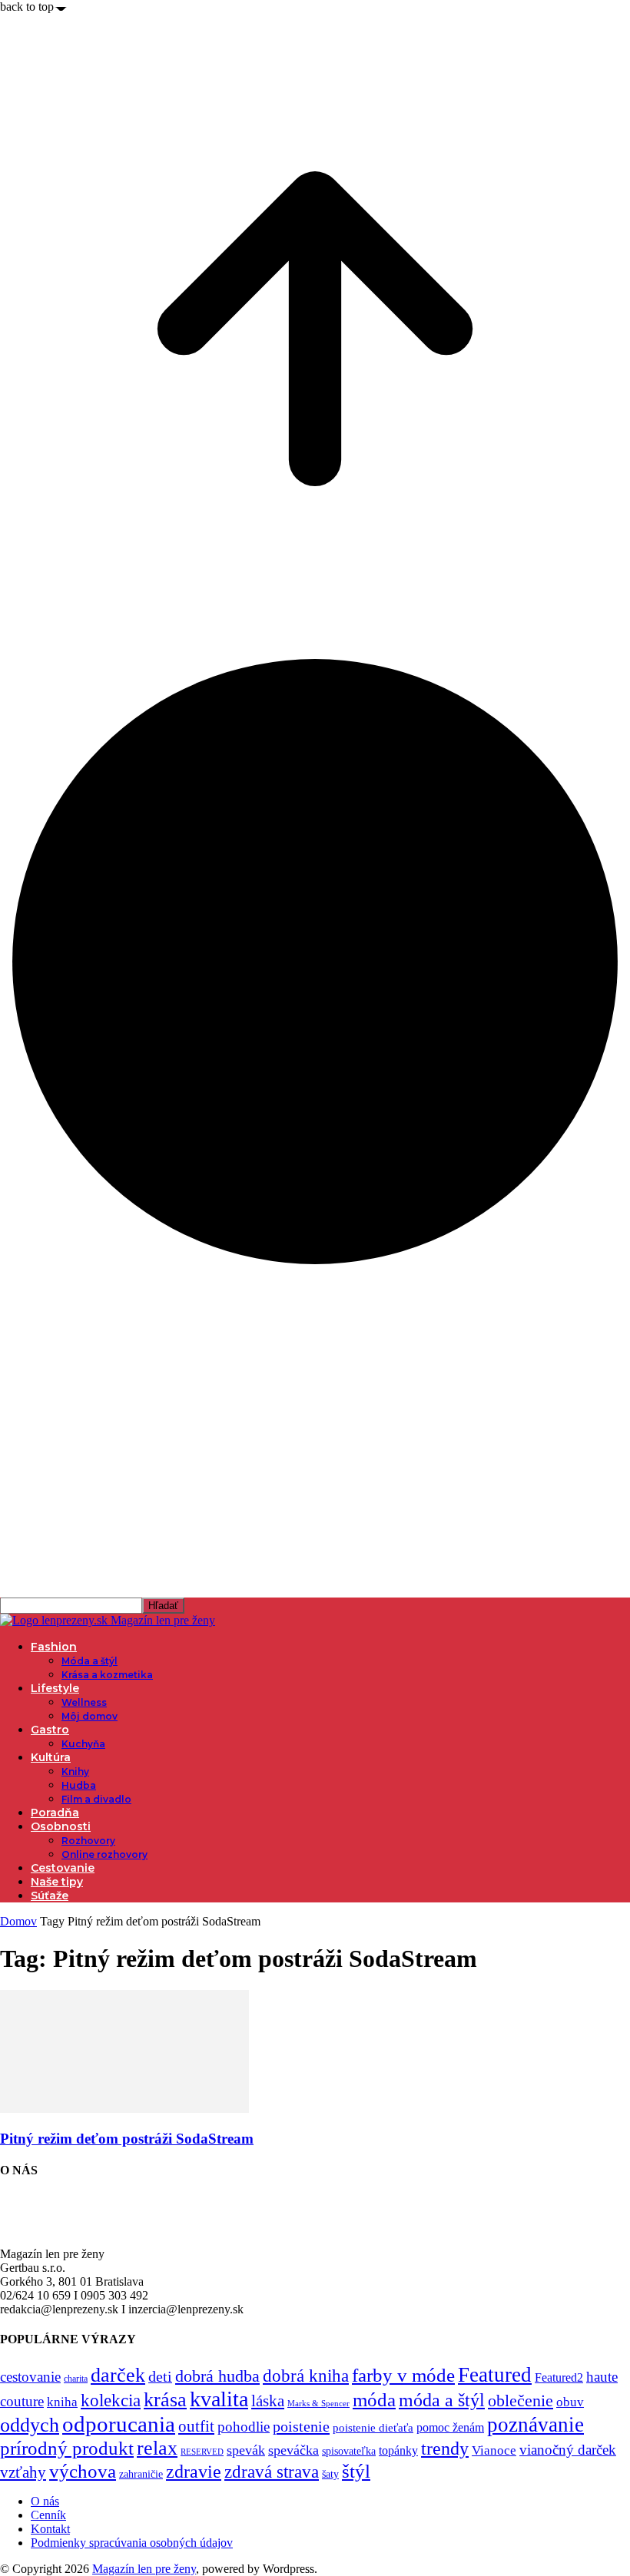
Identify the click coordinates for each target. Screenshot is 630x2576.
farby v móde (403, 2375)
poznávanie (535, 2425)
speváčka (293, 2450)
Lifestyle (55, 1688)
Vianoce (494, 2450)
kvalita (219, 2399)
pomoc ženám (450, 2427)
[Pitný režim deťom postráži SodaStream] (124, 2109)
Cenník (48, 2515)
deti (160, 2376)
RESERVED (202, 2452)
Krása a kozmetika (107, 1675)
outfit (196, 2426)
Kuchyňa (83, 1744)
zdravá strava (272, 2472)
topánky (398, 2450)
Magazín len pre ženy (144, 2569)
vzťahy (23, 2472)
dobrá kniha (306, 2376)
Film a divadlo (96, 1799)
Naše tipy (57, 1882)
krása (165, 2400)
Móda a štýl (90, 1661)
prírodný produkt (67, 2448)
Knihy (75, 1771)
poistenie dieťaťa (373, 2428)
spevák (246, 2450)
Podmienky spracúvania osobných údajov (132, 2543)
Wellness (84, 1702)
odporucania (119, 2424)
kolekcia (111, 2400)
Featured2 (559, 2377)
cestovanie (30, 2377)
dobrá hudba (217, 2376)
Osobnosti (61, 1826)
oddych (30, 2425)
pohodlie (244, 2427)
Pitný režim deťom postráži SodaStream (127, 2139)
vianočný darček (568, 2450)
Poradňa (55, 1813)
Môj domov (90, 1716)
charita (76, 2379)
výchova (83, 2471)
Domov (18, 1921)
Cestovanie (63, 1868)
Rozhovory (88, 1841)
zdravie (194, 2471)
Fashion (54, 1647)
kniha (62, 2402)
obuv (570, 2402)
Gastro (50, 1730)
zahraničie (141, 2474)
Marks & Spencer (318, 2403)
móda (374, 2400)
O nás (45, 2501)
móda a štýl (442, 2400)
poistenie (301, 2426)
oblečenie (521, 2401)
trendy (445, 2449)
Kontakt (50, 2529)
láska (268, 2401)
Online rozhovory (104, 1854)
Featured (495, 2375)
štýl (356, 2471)
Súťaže (50, 1896)
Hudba (79, 1785)
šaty (330, 2474)
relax (157, 2448)
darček (118, 2375)
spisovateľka (349, 2451)
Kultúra (51, 1757)
